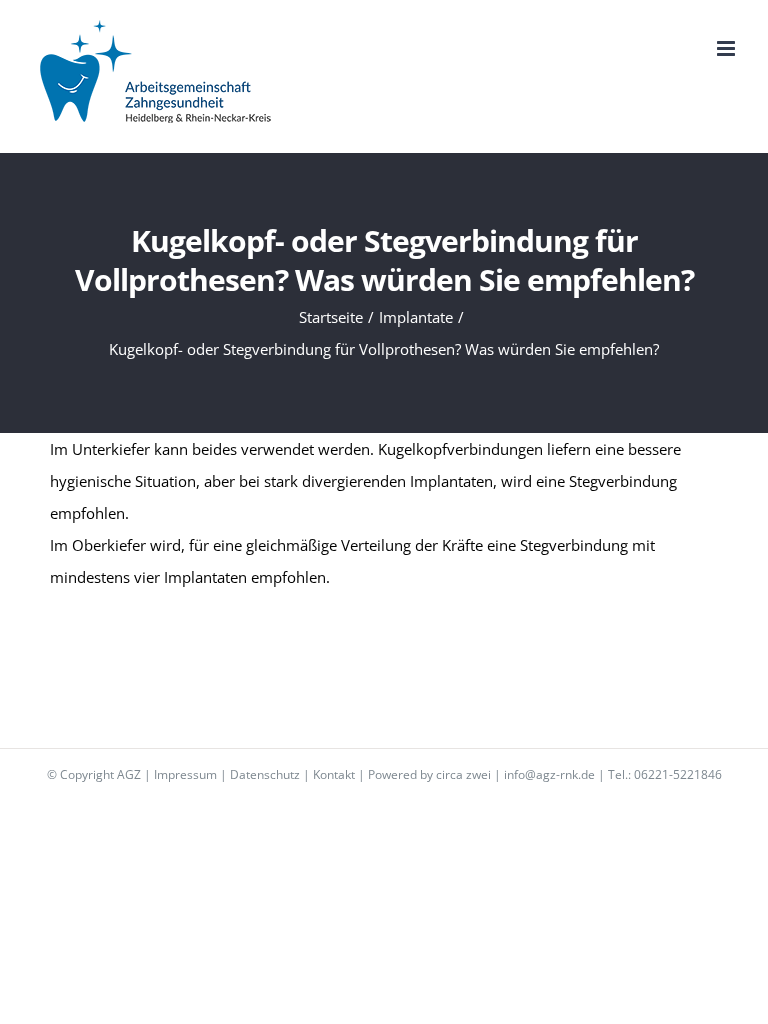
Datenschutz (265, 774)
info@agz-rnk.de (549, 774)
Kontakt (334, 774)
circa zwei (463, 774)
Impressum (185, 774)
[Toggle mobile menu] (727, 48)
